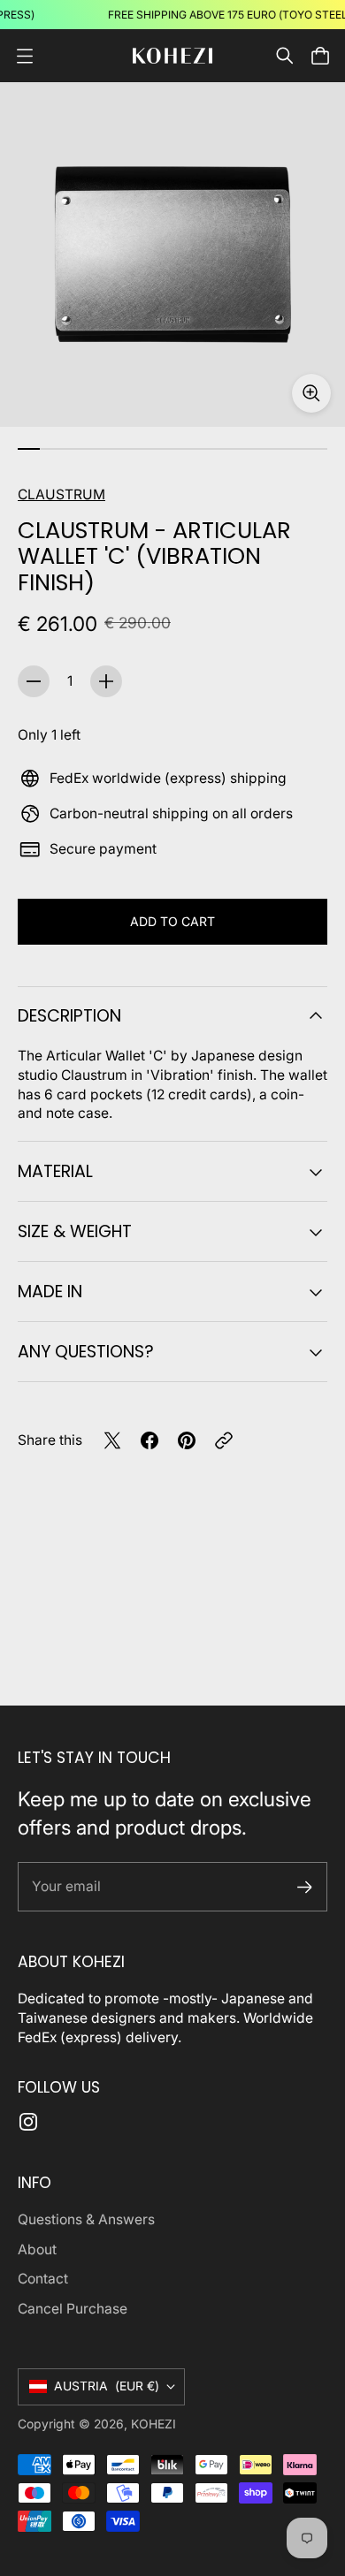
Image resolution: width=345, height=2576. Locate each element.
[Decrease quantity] (34, 681)
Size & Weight (75, 1231)
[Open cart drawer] (320, 56)
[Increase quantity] (106, 681)
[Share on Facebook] (149, 1440)
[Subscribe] (305, 1887)
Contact (43, 2279)
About (37, 2249)
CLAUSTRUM (61, 494)
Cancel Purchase (73, 2309)
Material (55, 1171)
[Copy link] (224, 1440)
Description (69, 1016)
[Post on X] (112, 1440)
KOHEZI (153, 2424)
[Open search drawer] (285, 56)
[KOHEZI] (172, 56)
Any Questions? (86, 1352)
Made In (50, 1292)
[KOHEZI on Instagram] (28, 2122)
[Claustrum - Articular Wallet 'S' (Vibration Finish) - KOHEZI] (172, 255)
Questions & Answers (86, 2219)
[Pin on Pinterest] (187, 1440)
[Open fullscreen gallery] (311, 393)
